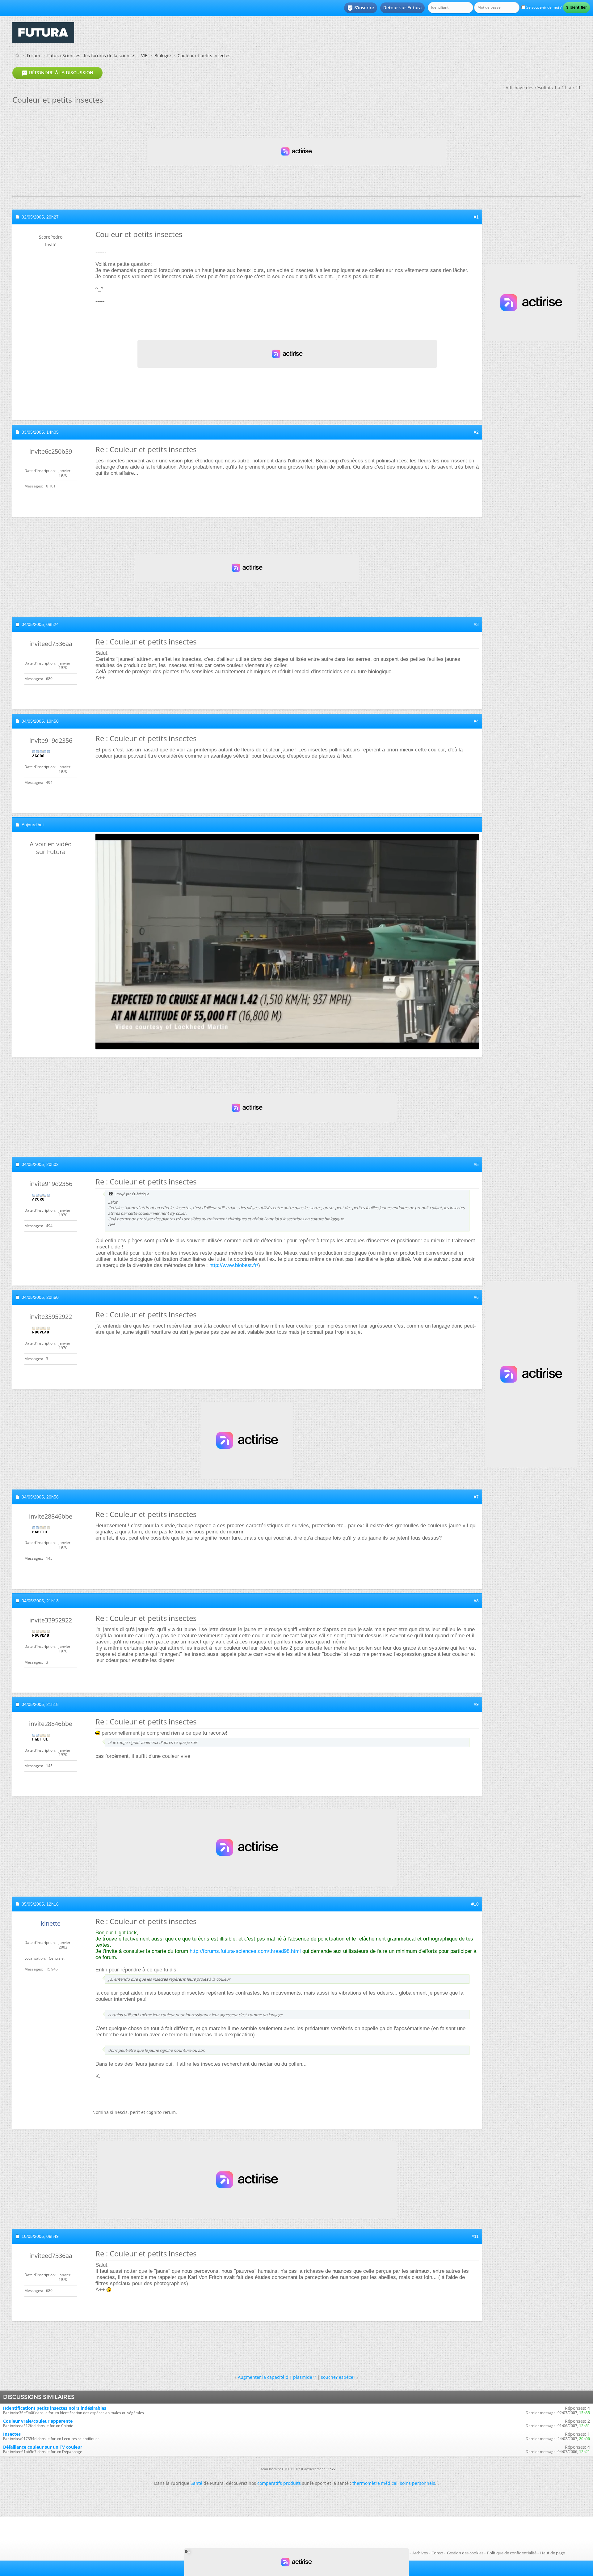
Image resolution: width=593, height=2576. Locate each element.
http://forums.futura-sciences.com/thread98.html (245, 1951)
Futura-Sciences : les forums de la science (91, 55)
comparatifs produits (279, 2483)
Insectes (12, 2434)
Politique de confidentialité (512, 2553)
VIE (144, 55)
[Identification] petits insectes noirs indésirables (55, 2408)
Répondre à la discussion (57, 73)
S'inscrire (361, 8)
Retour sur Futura (402, 8)
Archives (420, 2553)
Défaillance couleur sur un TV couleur (43, 2447)
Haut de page (553, 2553)
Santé (196, 2483)
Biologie (163, 55)
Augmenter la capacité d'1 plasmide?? (277, 2377)
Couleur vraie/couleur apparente (38, 2421)
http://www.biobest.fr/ (234, 1265)
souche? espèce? (338, 2377)
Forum (34, 55)
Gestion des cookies (465, 2553)
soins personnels (418, 2483)
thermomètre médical (375, 2483)
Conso (437, 2553)
